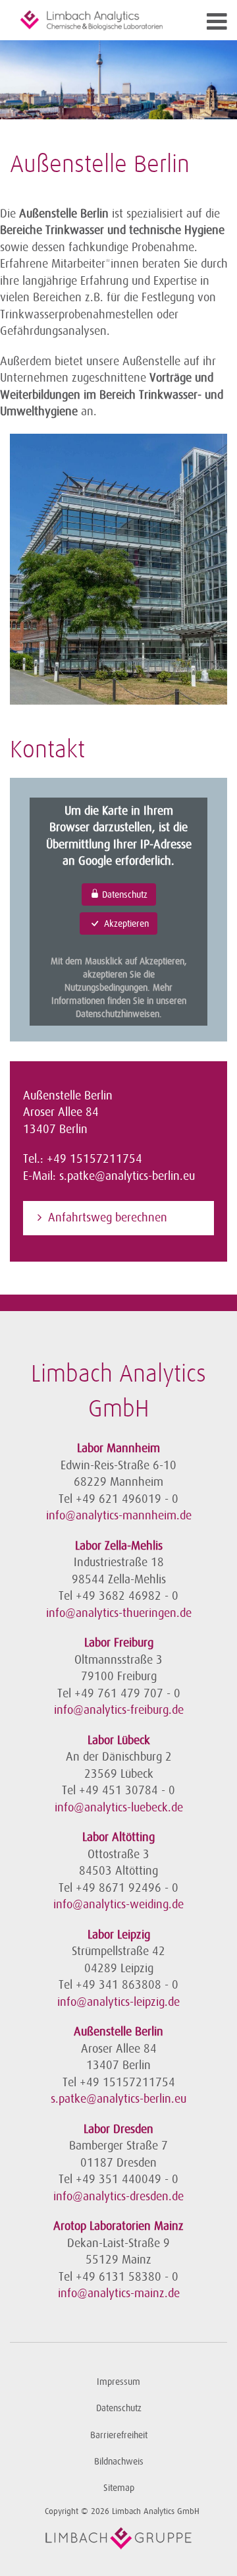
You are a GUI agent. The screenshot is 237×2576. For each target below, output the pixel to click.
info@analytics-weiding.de (118, 1904)
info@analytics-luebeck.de (119, 1807)
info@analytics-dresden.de (118, 2196)
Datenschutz (123, 894)
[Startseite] (92, 20)
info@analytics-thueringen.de (119, 1613)
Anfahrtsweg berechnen (108, 1217)
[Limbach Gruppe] (118, 2538)
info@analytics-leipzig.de (118, 2002)
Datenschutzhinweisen (118, 1014)
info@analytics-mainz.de (119, 2293)
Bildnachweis (119, 2462)
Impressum (118, 2382)
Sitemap (119, 2488)
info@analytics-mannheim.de (119, 1515)
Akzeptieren (125, 923)
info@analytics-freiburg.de (119, 1710)
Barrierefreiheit (119, 2435)
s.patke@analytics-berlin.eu (127, 1176)
